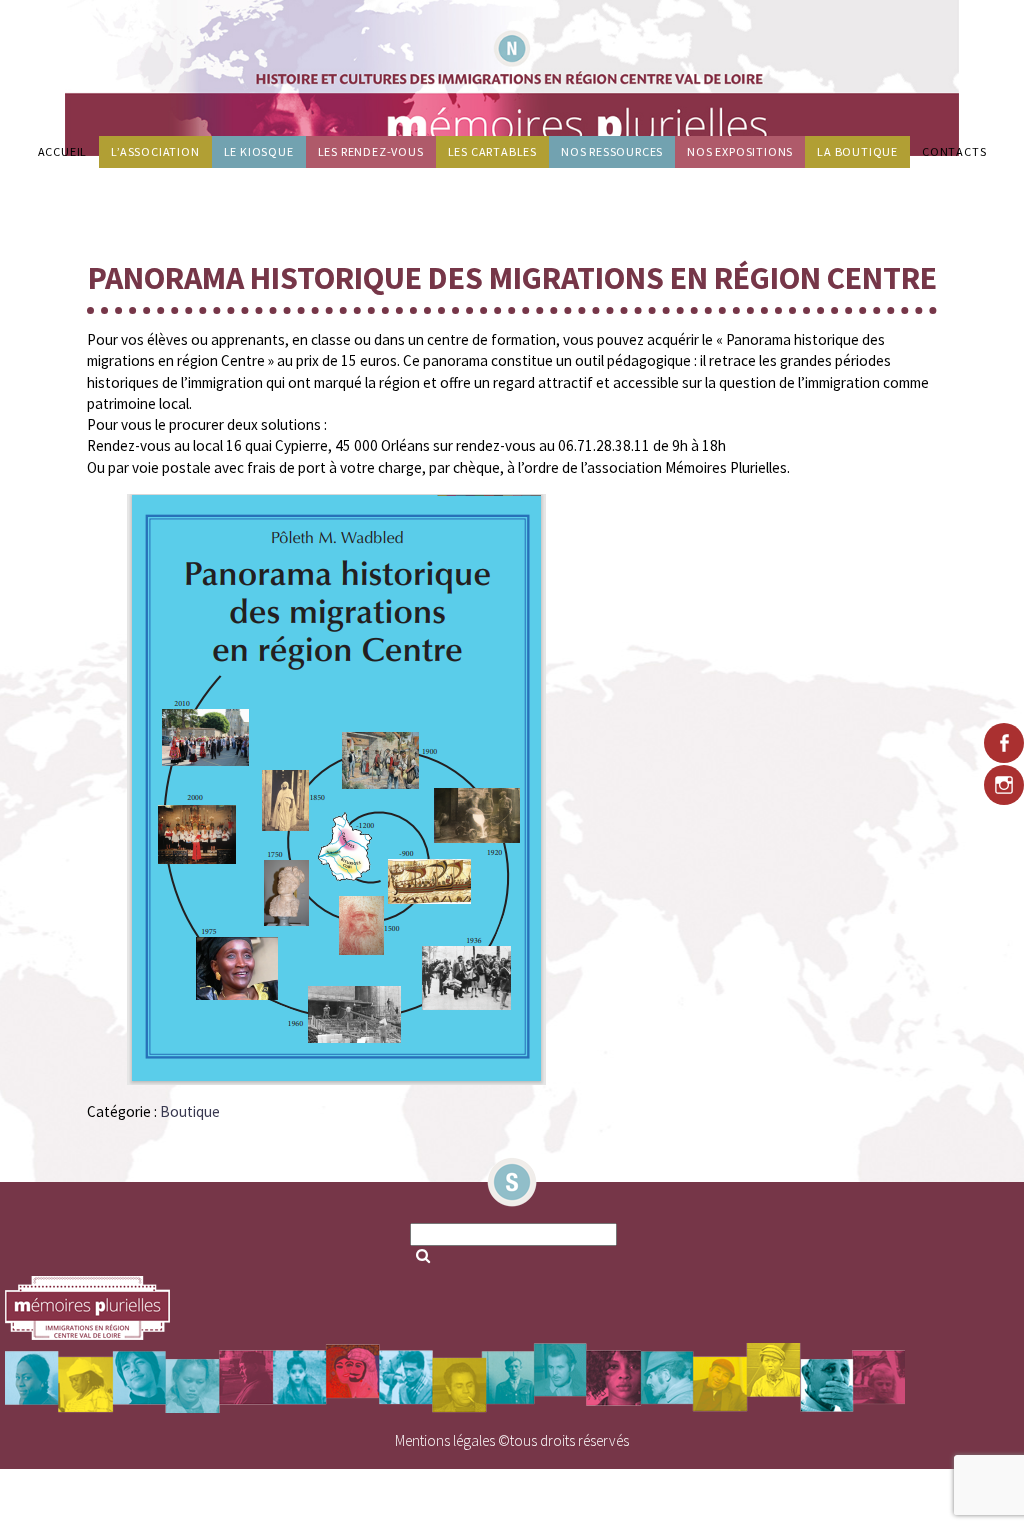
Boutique (190, 1111)
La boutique (857, 151)
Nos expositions (740, 151)
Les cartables (492, 151)
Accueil (63, 151)
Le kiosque (259, 151)
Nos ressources (612, 151)
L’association (155, 151)
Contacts (954, 151)
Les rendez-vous (371, 151)
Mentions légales (445, 1440)
